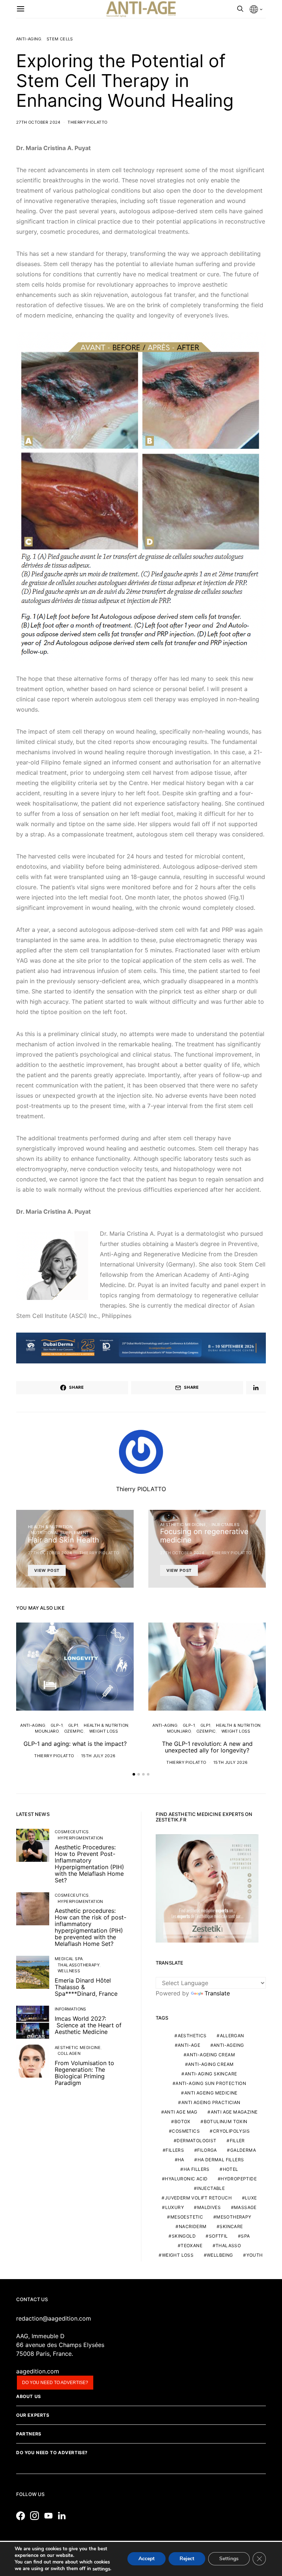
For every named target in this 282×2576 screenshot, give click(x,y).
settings (101, 2569)
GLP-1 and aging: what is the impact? (75, 1744)
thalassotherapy (79, 1965)
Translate (217, 1993)
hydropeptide (239, 2179)
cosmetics (186, 2131)
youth (255, 2255)
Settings (229, 2559)
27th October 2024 (38, 122)
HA (181, 2160)
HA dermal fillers (221, 2160)
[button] (134, 1774)
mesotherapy (234, 2217)
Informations (70, 2009)
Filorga (207, 2150)
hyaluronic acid (186, 2179)
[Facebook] (22, 2516)
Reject (187, 2559)
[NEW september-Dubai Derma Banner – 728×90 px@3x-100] (141, 1347)
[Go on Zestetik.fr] (207, 1888)
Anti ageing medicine (211, 2093)
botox (182, 2121)
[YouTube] (50, 2516)
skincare (231, 2226)
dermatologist (196, 2141)
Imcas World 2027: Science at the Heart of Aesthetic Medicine (88, 2025)
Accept (147, 2559)
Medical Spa (69, 1959)
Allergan (232, 2036)
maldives (209, 2207)
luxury (175, 2207)
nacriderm (193, 2226)
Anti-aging (29, 39)
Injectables (225, 1525)
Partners (29, 2434)
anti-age (189, 2045)
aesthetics (192, 2036)
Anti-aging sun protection (211, 2083)
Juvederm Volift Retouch (198, 2198)
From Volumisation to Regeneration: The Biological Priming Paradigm (84, 2073)
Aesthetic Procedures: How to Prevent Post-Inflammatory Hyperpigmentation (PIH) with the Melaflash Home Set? (89, 1864)
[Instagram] (36, 2516)
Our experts (33, 2415)
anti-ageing (229, 2045)
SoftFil (218, 2236)
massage (245, 2207)
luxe (251, 2198)
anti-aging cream (211, 2064)
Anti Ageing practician (211, 2102)
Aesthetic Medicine (183, 1525)
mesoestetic (187, 2217)
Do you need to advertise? (55, 2383)
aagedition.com (38, 2371)
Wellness (69, 1971)
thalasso (228, 2246)
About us (29, 2396)
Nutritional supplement (60, 1533)
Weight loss (104, 1731)
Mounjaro (47, 1731)
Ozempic (74, 1731)
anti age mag (181, 2112)
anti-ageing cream (211, 2055)
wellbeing (220, 2255)
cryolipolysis (231, 2131)
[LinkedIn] (64, 2516)
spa (245, 2236)
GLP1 (73, 1725)
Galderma (243, 2150)
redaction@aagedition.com (54, 2318)
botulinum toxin (226, 2121)
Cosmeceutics (72, 1832)
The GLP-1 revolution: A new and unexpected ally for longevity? (207, 1747)
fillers (175, 2150)
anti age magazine (234, 2112)
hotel (231, 2169)
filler (237, 2141)
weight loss (178, 2255)
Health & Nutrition (50, 1527)
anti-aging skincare (211, 2074)
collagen (69, 2053)
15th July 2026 (98, 1756)
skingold (184, 2236)
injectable (211, 2188)
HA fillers (197, 2169)
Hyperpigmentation (80, 1838)
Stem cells (60, 39)
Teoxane (191, 2246)
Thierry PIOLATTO (87, 122)
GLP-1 (57, 1725)
